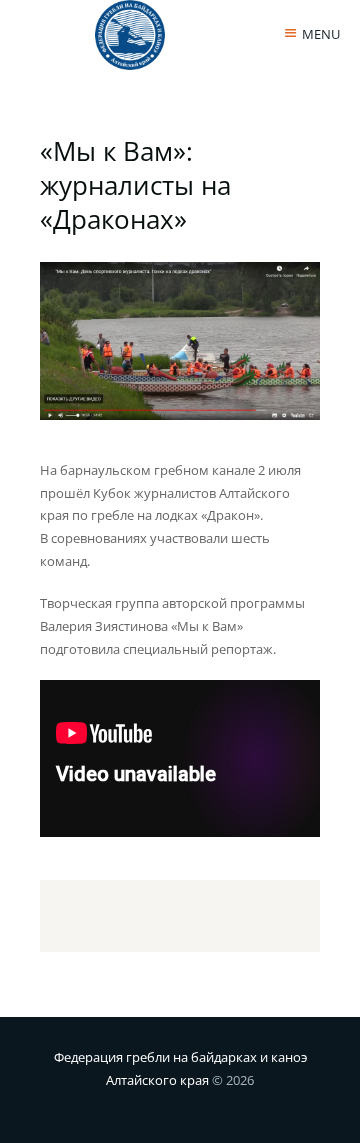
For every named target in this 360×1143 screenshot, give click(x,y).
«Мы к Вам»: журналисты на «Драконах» (135, 185)
